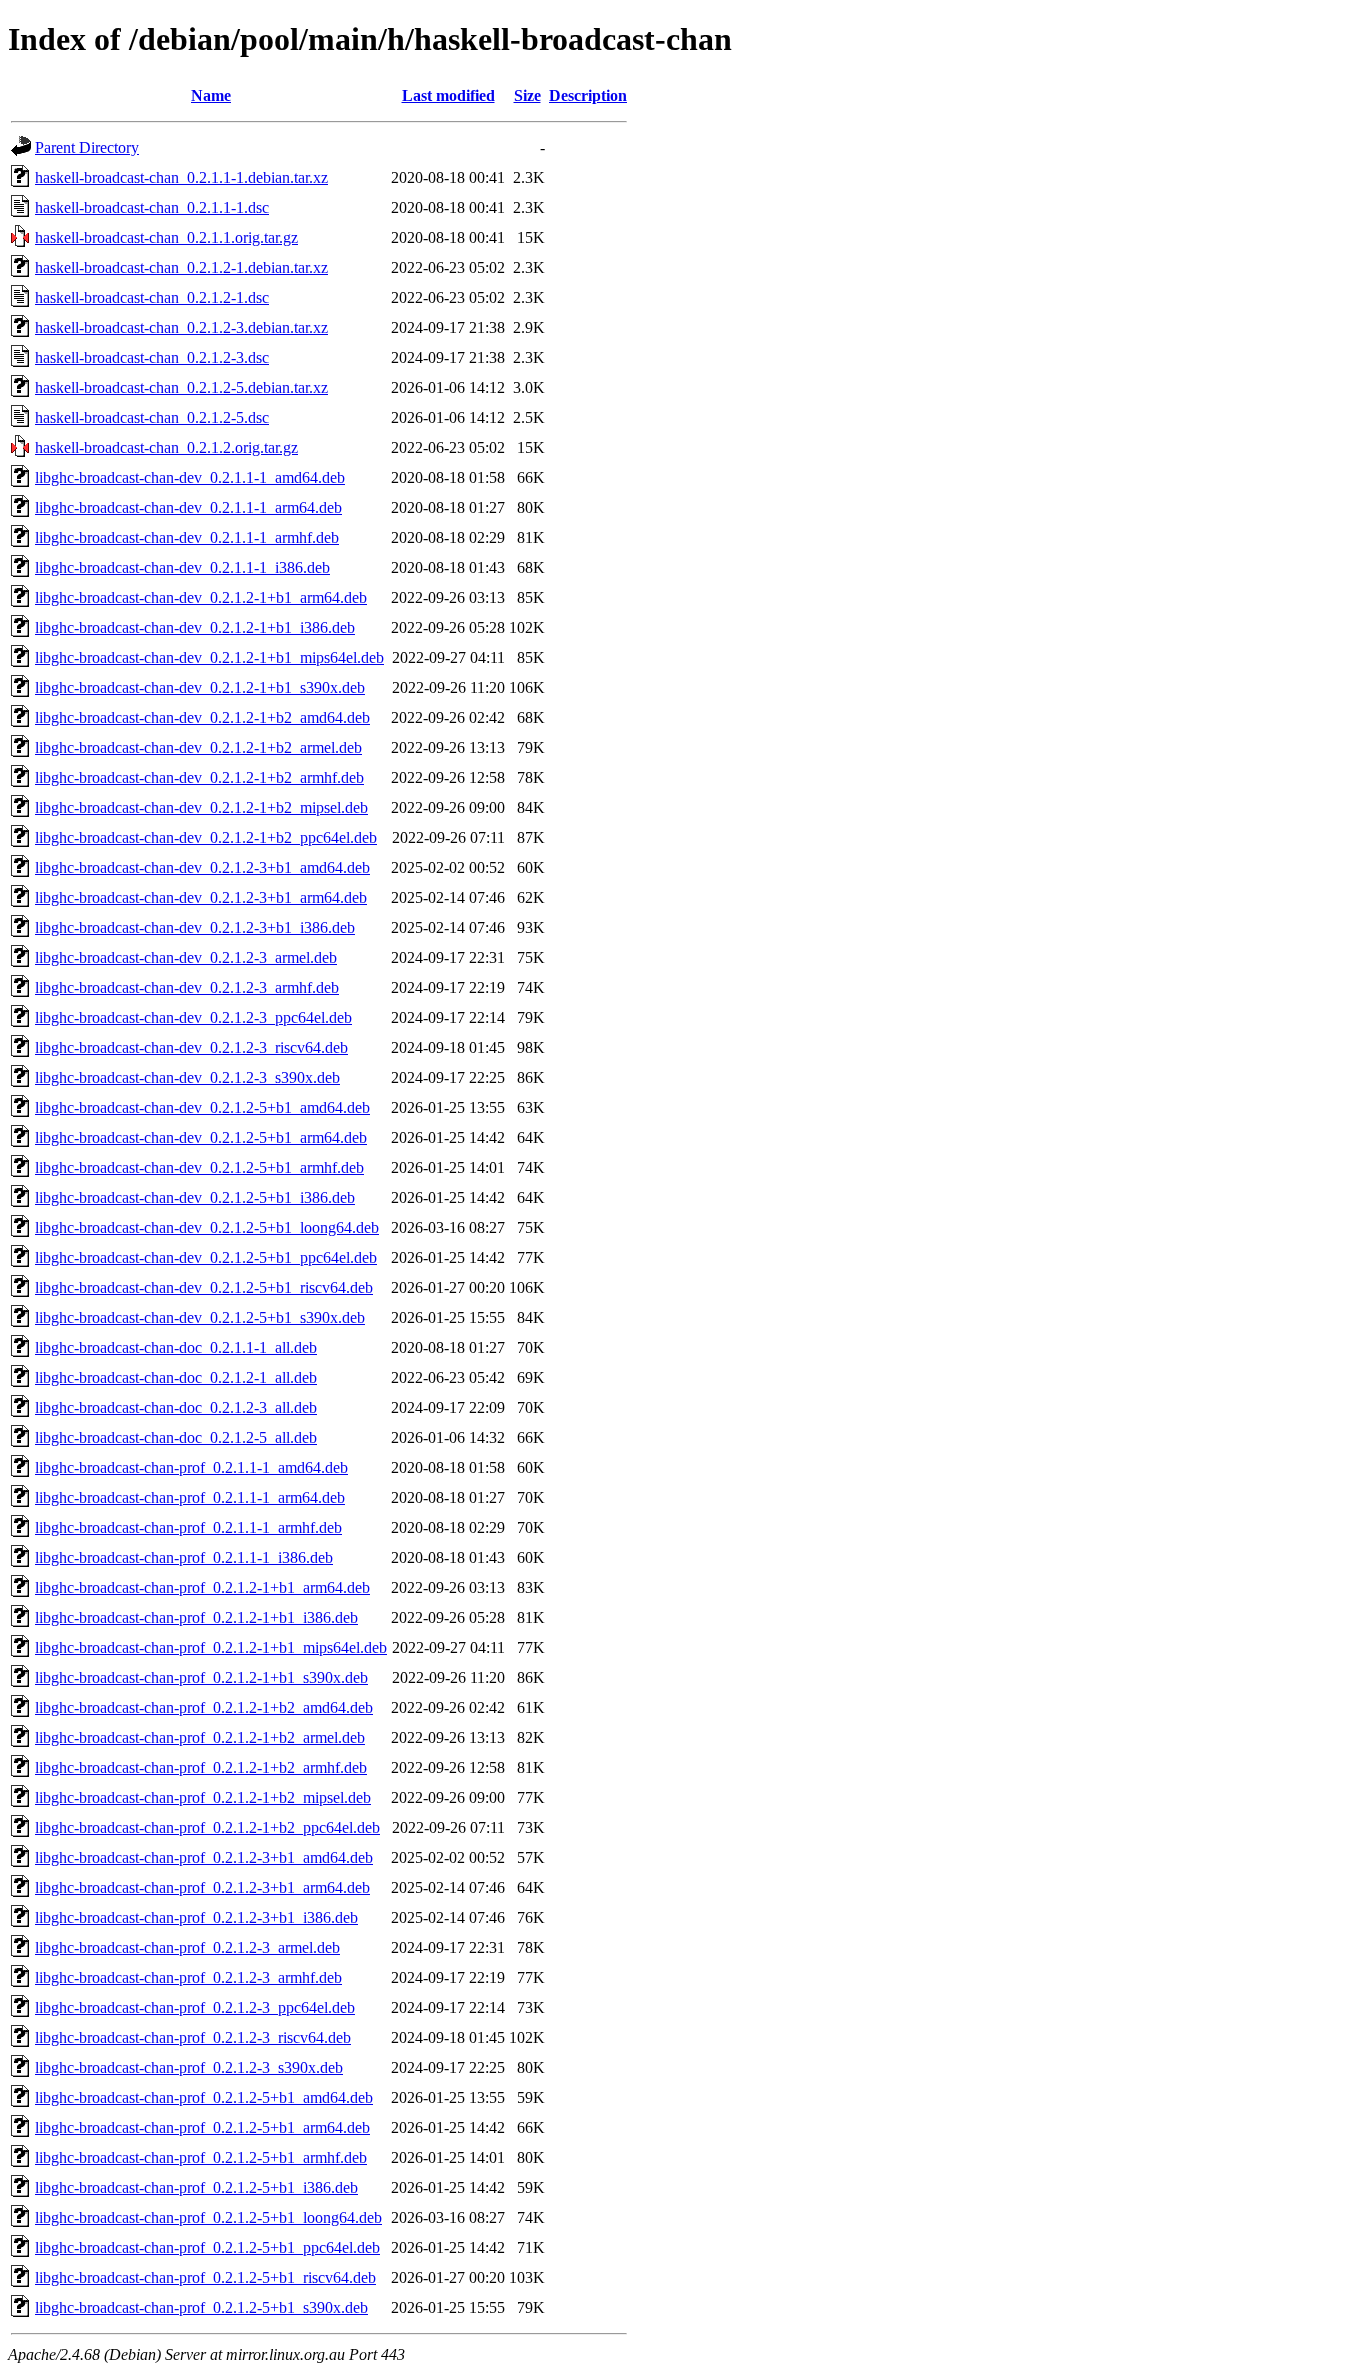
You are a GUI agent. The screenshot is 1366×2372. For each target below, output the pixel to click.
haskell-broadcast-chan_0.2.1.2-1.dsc (152, 297)
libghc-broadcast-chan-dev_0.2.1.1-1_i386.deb (182, 567)
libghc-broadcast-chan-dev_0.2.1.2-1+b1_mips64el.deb (209, 657)
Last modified (448, 95)
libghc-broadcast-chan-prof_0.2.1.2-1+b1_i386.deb (196, 1617)
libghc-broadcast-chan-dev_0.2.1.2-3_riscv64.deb (191, 1047)
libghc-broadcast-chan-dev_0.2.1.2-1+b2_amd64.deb (202, 717)
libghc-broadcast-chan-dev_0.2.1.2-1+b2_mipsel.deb (201, 807)
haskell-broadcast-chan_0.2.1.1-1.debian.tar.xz (181, 177)
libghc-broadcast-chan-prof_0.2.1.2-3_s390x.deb (189, 2067)
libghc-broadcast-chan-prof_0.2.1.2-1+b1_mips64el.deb (211, 1647)
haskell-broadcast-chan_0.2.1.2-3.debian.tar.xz (181, 327)
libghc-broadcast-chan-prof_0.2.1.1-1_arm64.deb (190, 1497)
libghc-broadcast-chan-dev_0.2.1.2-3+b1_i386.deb (195, 927)
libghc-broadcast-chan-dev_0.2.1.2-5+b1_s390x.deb (200, 1317)
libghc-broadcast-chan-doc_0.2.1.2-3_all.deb (176, 1407)
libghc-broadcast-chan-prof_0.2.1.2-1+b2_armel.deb (200, 1737)
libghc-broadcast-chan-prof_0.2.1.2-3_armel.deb (187, 1947)
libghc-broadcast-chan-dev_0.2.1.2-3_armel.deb (186, 957)
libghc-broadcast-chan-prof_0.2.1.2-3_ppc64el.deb (195, 2007)
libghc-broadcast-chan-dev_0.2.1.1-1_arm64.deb (188, 507)
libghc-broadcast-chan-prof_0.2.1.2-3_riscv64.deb (193, 2037)
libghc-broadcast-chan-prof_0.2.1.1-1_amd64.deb (191, 1467)
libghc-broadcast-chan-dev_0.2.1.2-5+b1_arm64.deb (201, 1137)
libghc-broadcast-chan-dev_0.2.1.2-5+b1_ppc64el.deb (206, 1257)
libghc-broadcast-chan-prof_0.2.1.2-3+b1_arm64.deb (202, 1887)
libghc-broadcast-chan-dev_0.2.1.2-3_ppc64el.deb (193, 1017)
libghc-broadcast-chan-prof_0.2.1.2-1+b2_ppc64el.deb (207, 1827)
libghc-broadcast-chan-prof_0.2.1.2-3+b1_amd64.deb (204, 1857)
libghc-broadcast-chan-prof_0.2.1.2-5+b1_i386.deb (196, 2187)
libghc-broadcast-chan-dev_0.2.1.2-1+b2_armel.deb (198, 747)
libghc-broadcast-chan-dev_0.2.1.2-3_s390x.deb (187, 1077)
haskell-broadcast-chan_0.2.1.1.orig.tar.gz (166, 237)
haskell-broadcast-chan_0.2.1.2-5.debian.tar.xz (181, 387)
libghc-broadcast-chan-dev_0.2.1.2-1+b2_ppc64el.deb (206, 837)
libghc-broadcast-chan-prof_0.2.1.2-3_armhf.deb (188, 1977)
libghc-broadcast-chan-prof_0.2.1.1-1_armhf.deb (188, 1527)
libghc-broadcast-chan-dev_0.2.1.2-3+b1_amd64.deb (202, 867)
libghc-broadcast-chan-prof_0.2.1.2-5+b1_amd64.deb (204, 2097)
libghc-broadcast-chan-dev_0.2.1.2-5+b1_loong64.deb (207, 1227)
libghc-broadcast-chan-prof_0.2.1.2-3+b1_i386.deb (196, 1917)
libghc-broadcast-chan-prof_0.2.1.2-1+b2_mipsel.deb (203, 1797)
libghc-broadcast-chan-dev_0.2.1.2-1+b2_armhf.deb (199, 777)
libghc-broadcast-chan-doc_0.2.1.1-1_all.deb (176, 1347)
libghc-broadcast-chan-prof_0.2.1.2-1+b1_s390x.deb (201, 1677)
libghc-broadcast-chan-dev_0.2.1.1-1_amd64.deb (190, 477)
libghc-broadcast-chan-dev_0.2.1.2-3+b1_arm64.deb (201, 897)
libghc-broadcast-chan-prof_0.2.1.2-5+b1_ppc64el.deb (207, 2247)
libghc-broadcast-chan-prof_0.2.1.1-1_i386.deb (184, 1557)
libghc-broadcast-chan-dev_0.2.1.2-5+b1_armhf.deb (199, 1167)
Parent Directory (87, 147)
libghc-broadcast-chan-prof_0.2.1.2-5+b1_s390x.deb (201, 2307)
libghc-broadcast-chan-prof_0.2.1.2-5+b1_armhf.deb (201, 2157)
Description (588, 95)
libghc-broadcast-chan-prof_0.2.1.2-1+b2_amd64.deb (204, 1707)
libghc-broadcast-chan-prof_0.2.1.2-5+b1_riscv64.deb (205, 2277)
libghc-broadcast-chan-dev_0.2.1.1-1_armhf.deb (187, 537)
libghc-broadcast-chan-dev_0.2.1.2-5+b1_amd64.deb (202, 1107)
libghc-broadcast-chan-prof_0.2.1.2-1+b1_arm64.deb (202, 1587)
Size (527, 95)
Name (211, 95)
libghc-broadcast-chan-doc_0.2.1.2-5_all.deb (176, 1437)
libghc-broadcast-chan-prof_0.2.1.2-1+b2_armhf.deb (201, 1767)
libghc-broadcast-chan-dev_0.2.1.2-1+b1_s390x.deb (200, 687)
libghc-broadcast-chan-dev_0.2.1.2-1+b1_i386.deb (195, 627)
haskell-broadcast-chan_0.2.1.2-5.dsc (152, 417)
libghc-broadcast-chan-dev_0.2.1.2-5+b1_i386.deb (195, 1197)
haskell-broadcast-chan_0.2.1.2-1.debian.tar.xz (181, 267)
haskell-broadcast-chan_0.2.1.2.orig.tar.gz (166, 447)
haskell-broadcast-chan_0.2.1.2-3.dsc (152, 357)
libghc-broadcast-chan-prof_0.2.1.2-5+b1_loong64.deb (208, 2217)
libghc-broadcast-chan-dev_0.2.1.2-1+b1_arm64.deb (201, 597)
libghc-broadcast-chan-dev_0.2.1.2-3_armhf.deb (187, 987)
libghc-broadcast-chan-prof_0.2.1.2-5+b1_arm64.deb (202, 2127)
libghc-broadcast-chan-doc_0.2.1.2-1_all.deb (176, 1377)
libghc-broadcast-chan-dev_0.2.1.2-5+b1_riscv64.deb (204, 1287)
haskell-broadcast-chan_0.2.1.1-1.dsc (152, 207)
